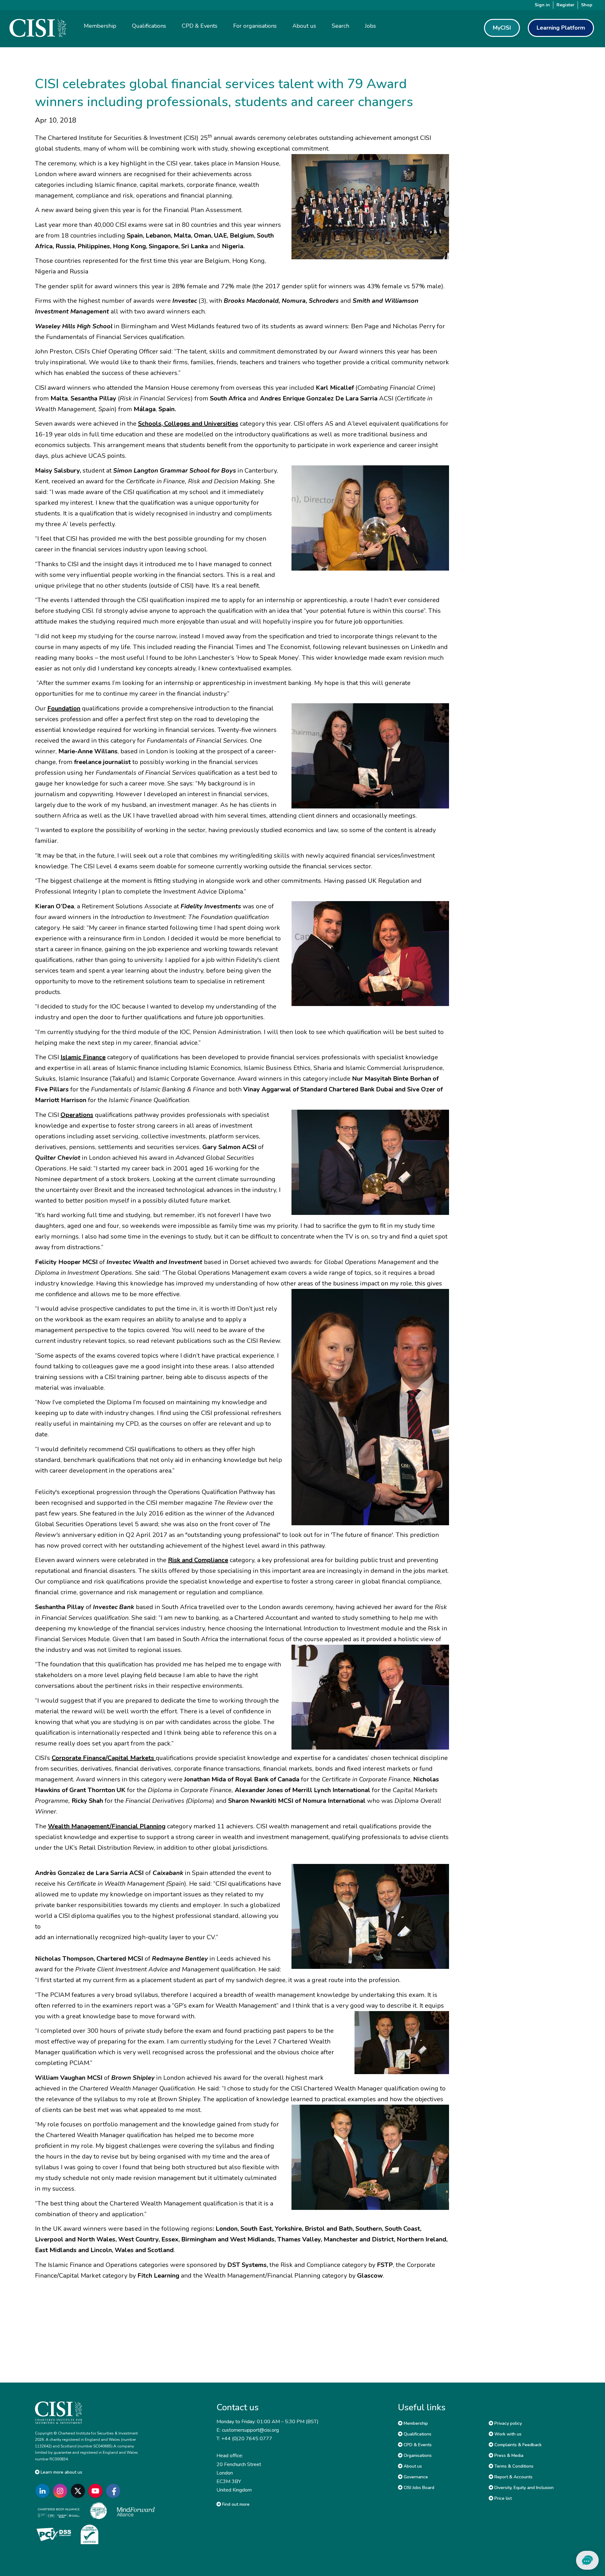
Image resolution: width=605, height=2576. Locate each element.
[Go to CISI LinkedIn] (44, 2491)
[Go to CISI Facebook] (114, 2491)
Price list (502, 2498)
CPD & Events (417, 2445)
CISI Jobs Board (418, 2488)
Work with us (507, 2434)
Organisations (417, 2455)
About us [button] (304, 26)
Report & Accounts (513, 2477)
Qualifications (417, 2434)
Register (565, 5)
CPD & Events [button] (200, 26)
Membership (415, 2423)
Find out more (235, 2504)
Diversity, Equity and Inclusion (523, 2488)
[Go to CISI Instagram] (61, 2491)
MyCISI (502, 28)
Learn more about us (61, 2472)
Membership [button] (100, 26)
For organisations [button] (255, 26)
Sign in (542, 5)
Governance (415, 2477)
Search (340, 26)
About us (412, 2466)
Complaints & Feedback (517, 2445)
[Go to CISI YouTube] (97, 2491)
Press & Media (508, 2455)
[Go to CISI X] (79, 2491)
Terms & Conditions (513, 2466)
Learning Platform (561, 28)
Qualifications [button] (149, 26)
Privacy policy (507, 2423)
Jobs (370, 26)
